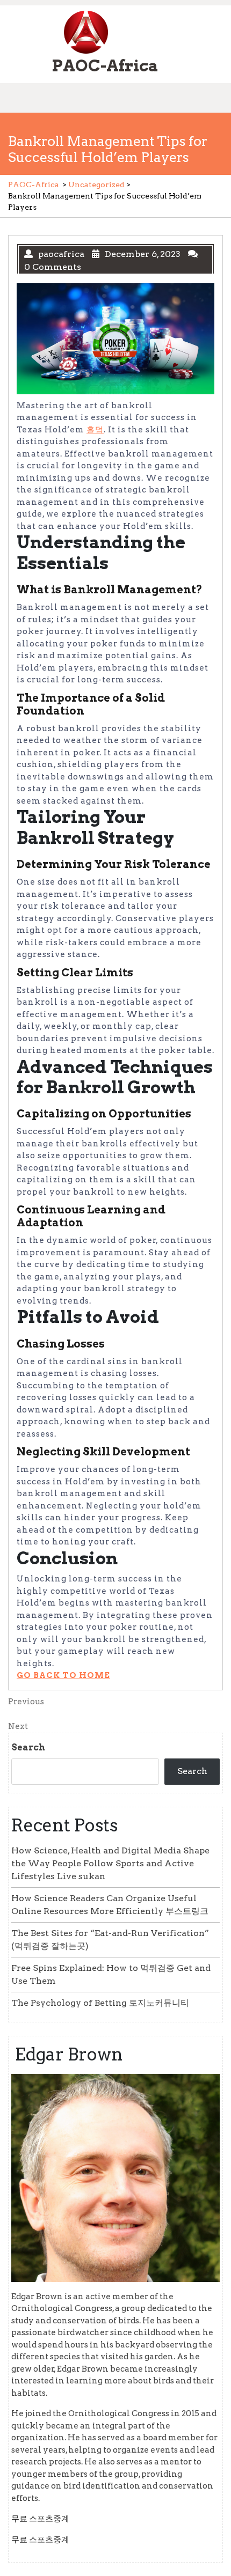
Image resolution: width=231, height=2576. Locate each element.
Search (28, 1747)
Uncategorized (96, 185)
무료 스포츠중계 (40, 2519)
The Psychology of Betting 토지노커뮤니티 (100, 2003)
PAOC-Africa (105, 65)
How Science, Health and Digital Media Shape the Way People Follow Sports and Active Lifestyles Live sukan (110, 1863)
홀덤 (95, 430)
